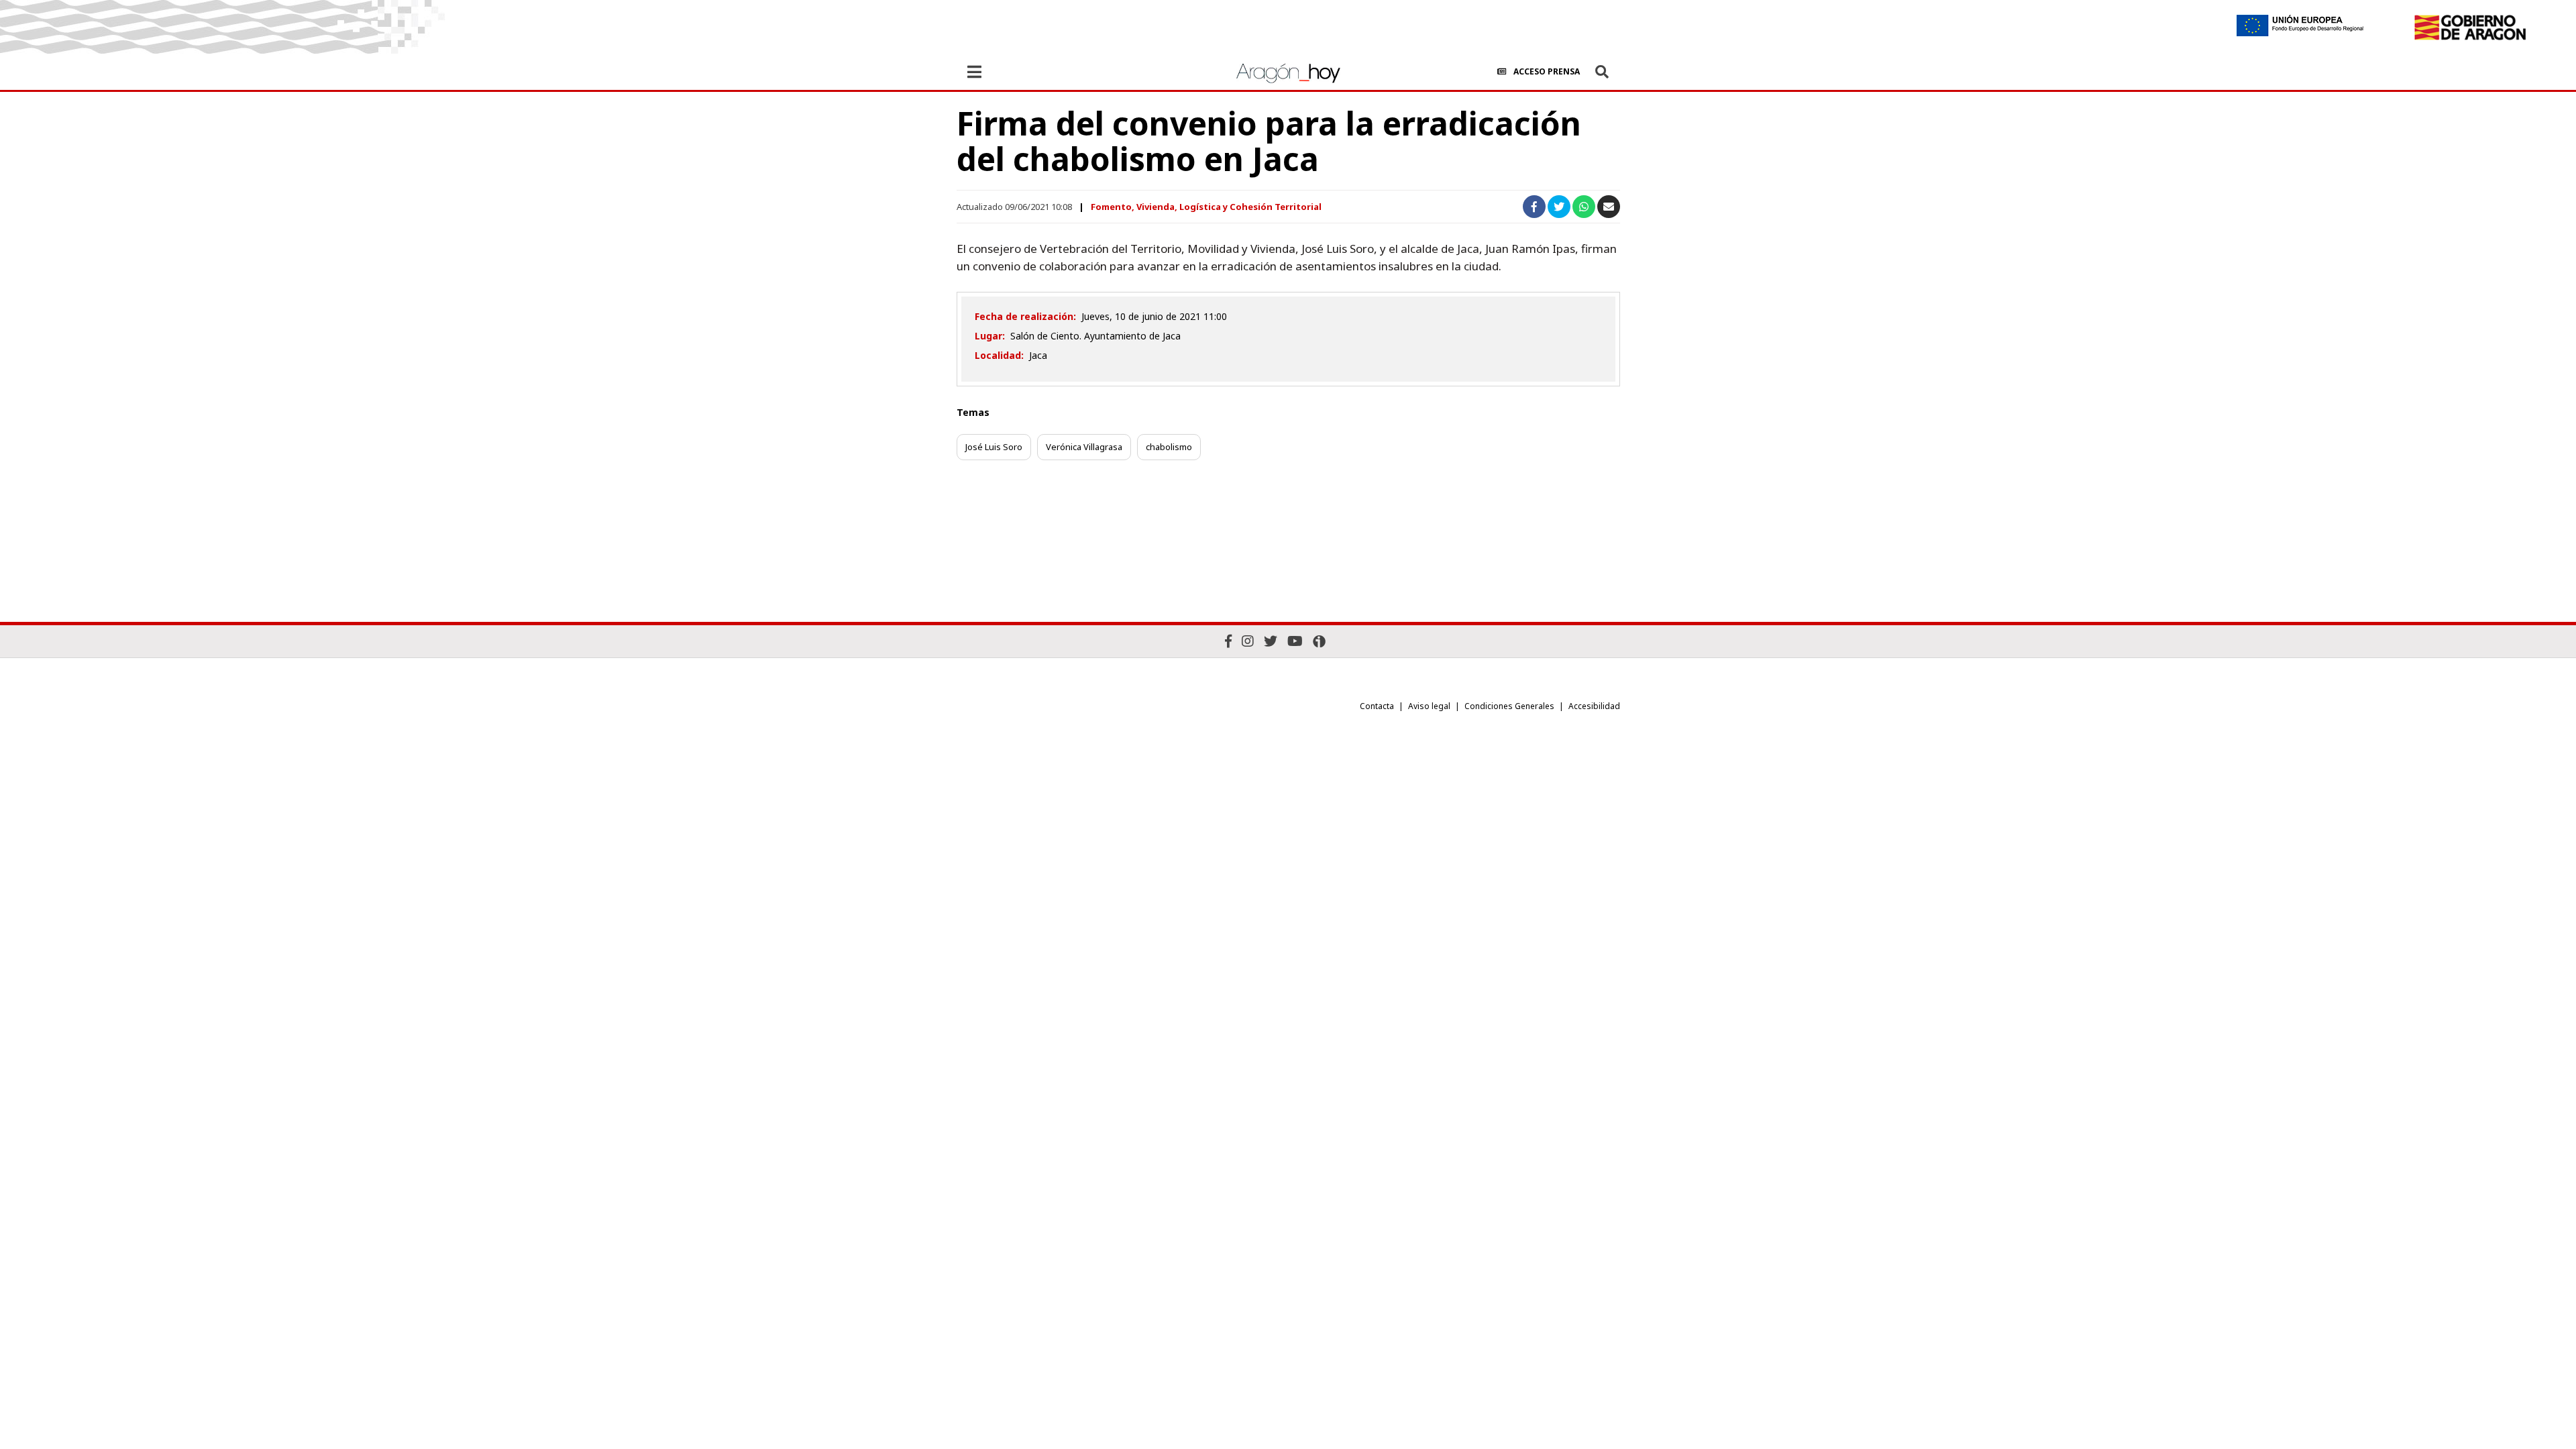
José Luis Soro (994, 447)
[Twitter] (1271, 641)
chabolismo (1169, 447)
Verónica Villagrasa (1084, 447)
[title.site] (2470, 28)
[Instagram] (1248, 641)
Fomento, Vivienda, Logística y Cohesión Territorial (1206, 207)
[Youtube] (1295, 641)
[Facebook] (1228, 641)
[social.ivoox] (1319, 641)
